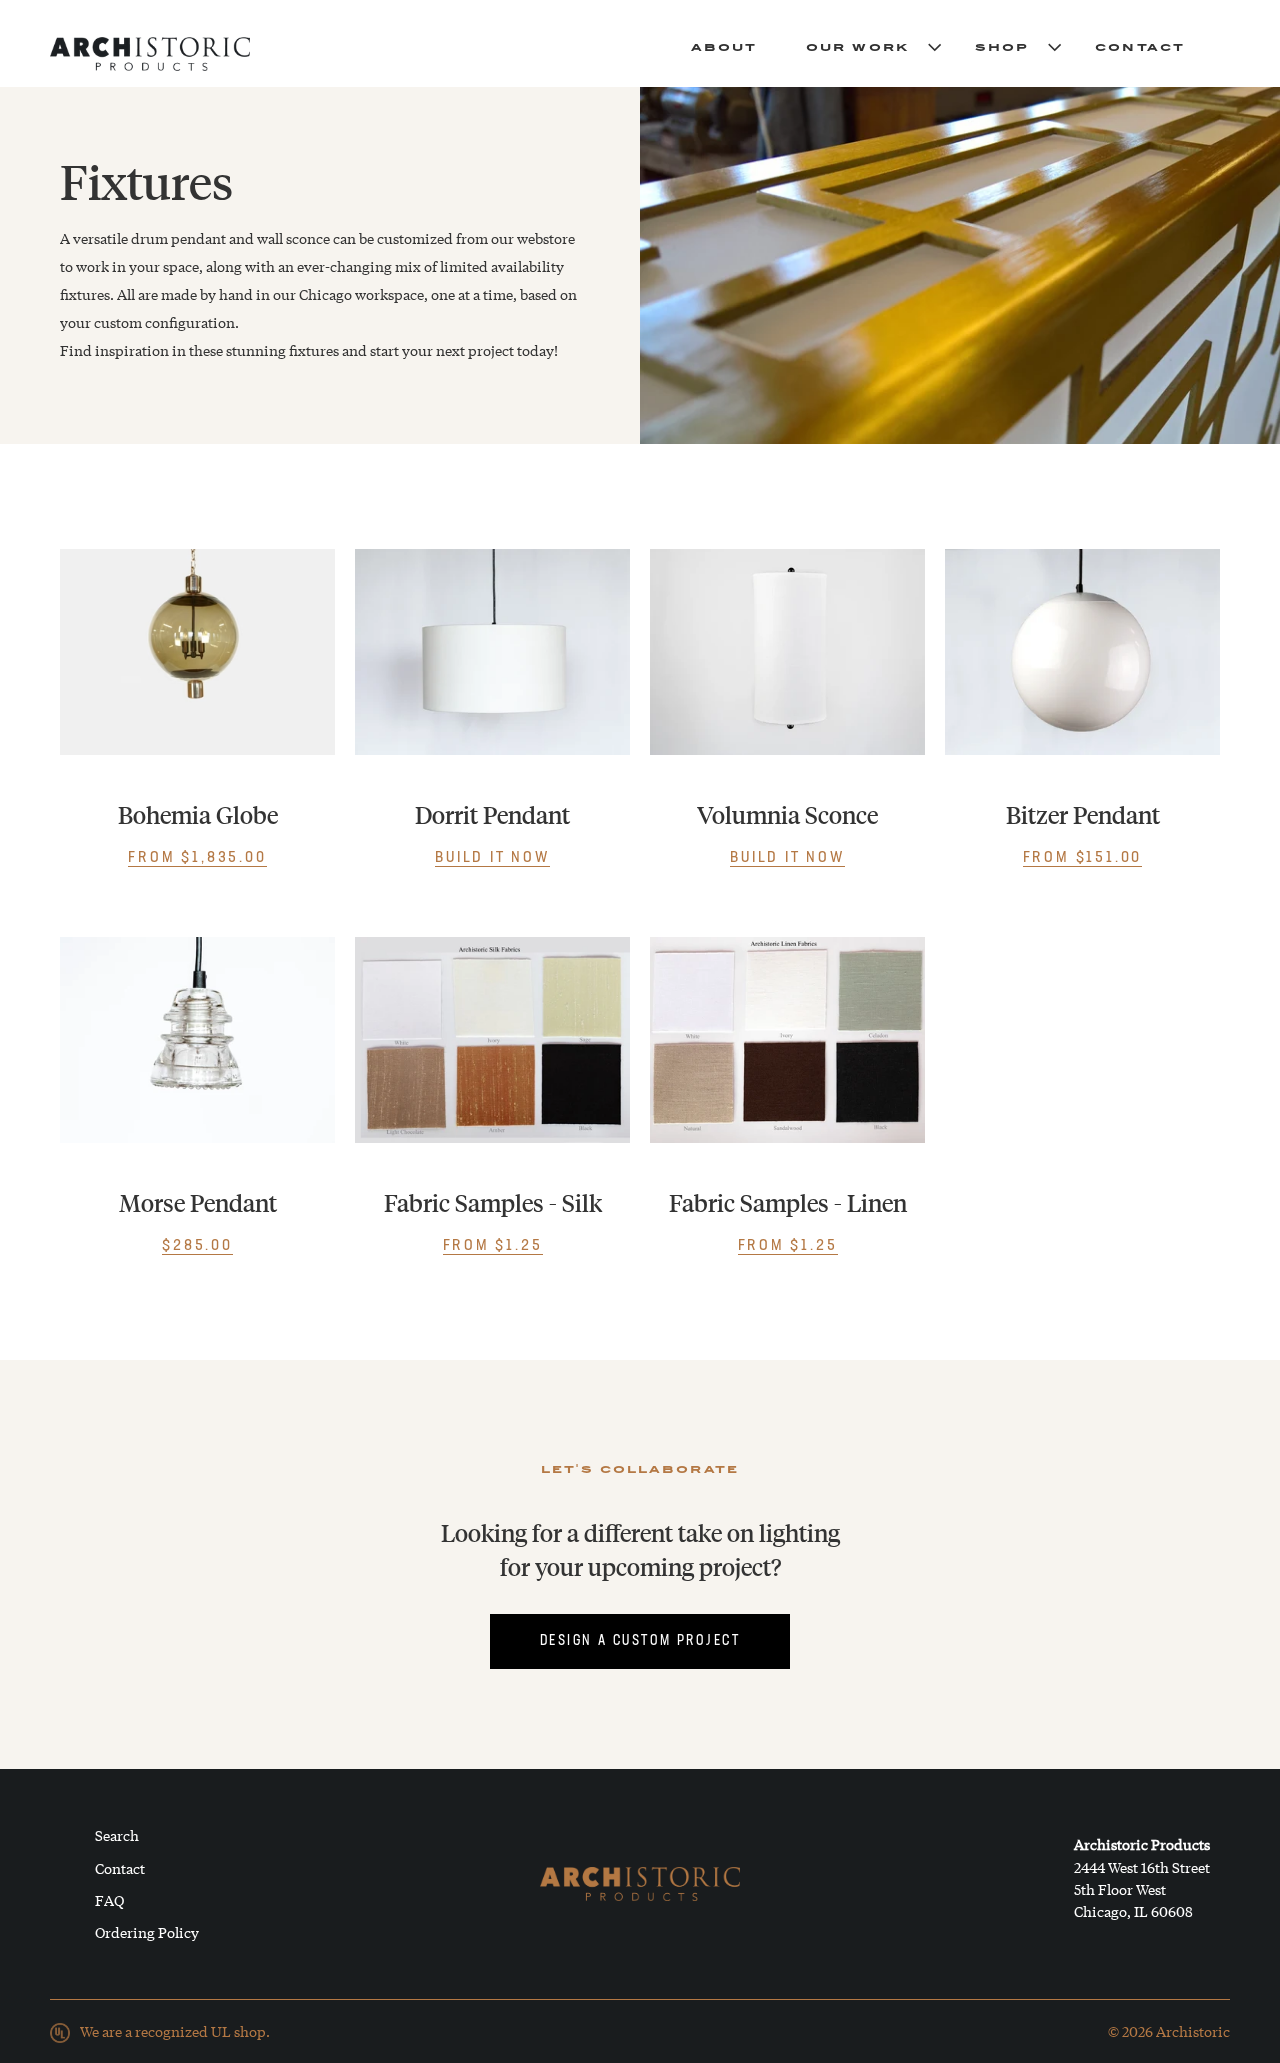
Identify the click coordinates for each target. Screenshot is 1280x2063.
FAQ (109, 1900)
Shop (1002, 46)
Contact (1140, 46)
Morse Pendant (198, 1203)
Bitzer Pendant (1083, 815)
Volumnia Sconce (787, 815)
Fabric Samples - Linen (788, 1203)
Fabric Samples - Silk (493, 1203)
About (724, 46)
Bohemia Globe (198, 815)
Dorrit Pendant (492, 815)
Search (117, 1835)
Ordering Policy (147, 1932)
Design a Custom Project (640, 1641)
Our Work (857, 46)
